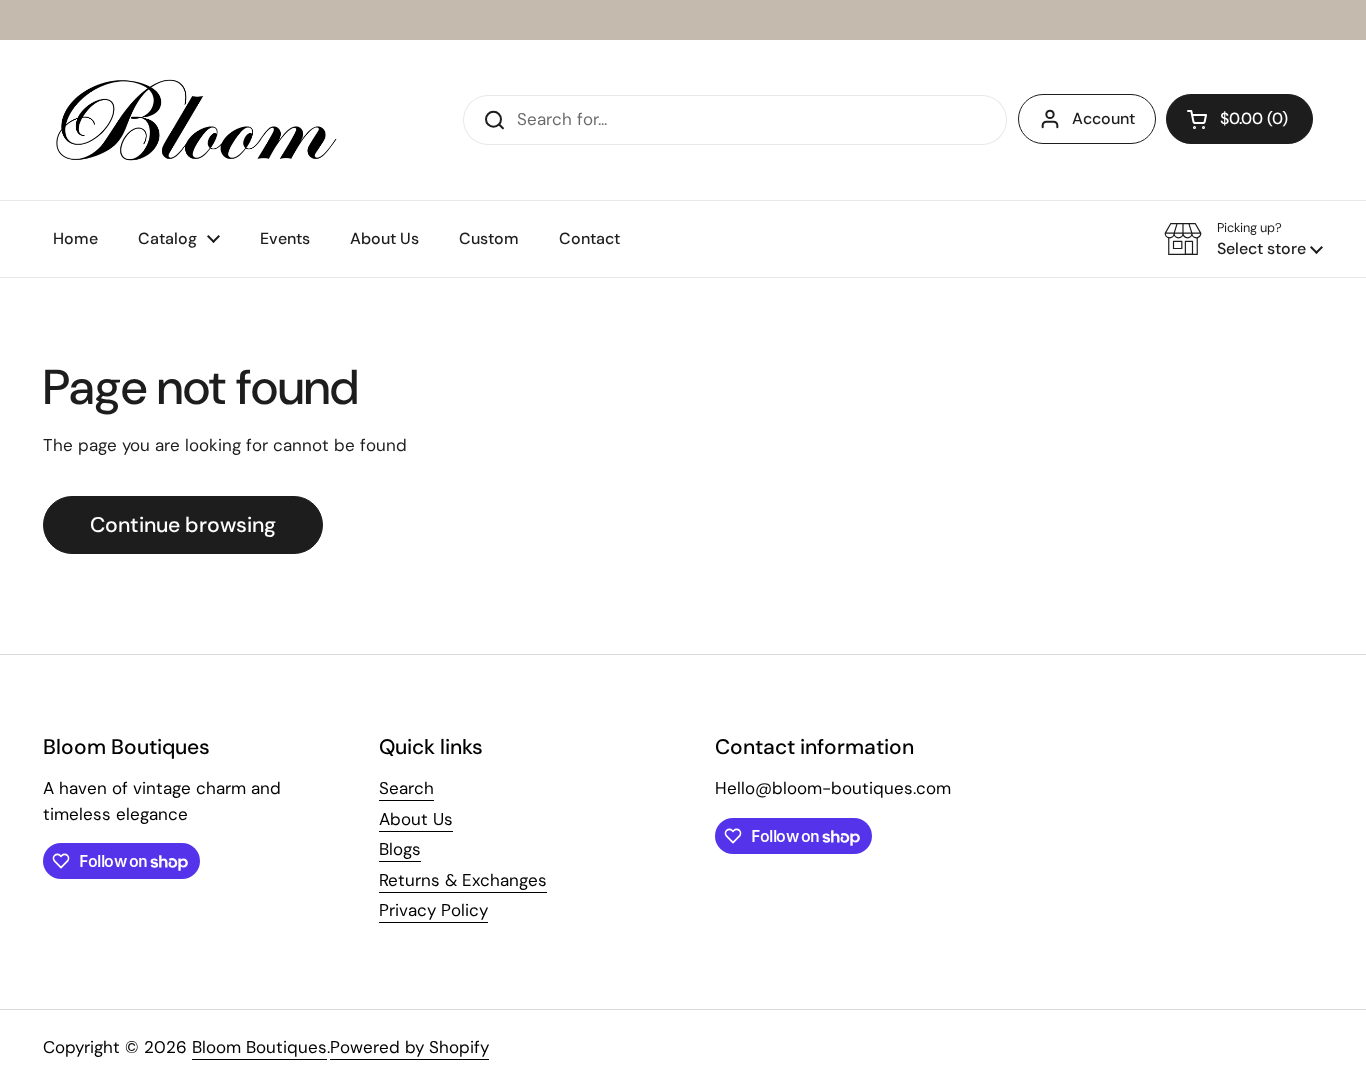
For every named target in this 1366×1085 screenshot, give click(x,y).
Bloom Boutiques (259, 1047)
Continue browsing (183, 525)
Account (1103, 118)
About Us (416, 819)
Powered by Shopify (409, 1047)
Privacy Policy (433, 910)
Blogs (400, 849)
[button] (1239, 119)
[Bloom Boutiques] (192, 120)
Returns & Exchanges (463, 880)
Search (406, 788)
